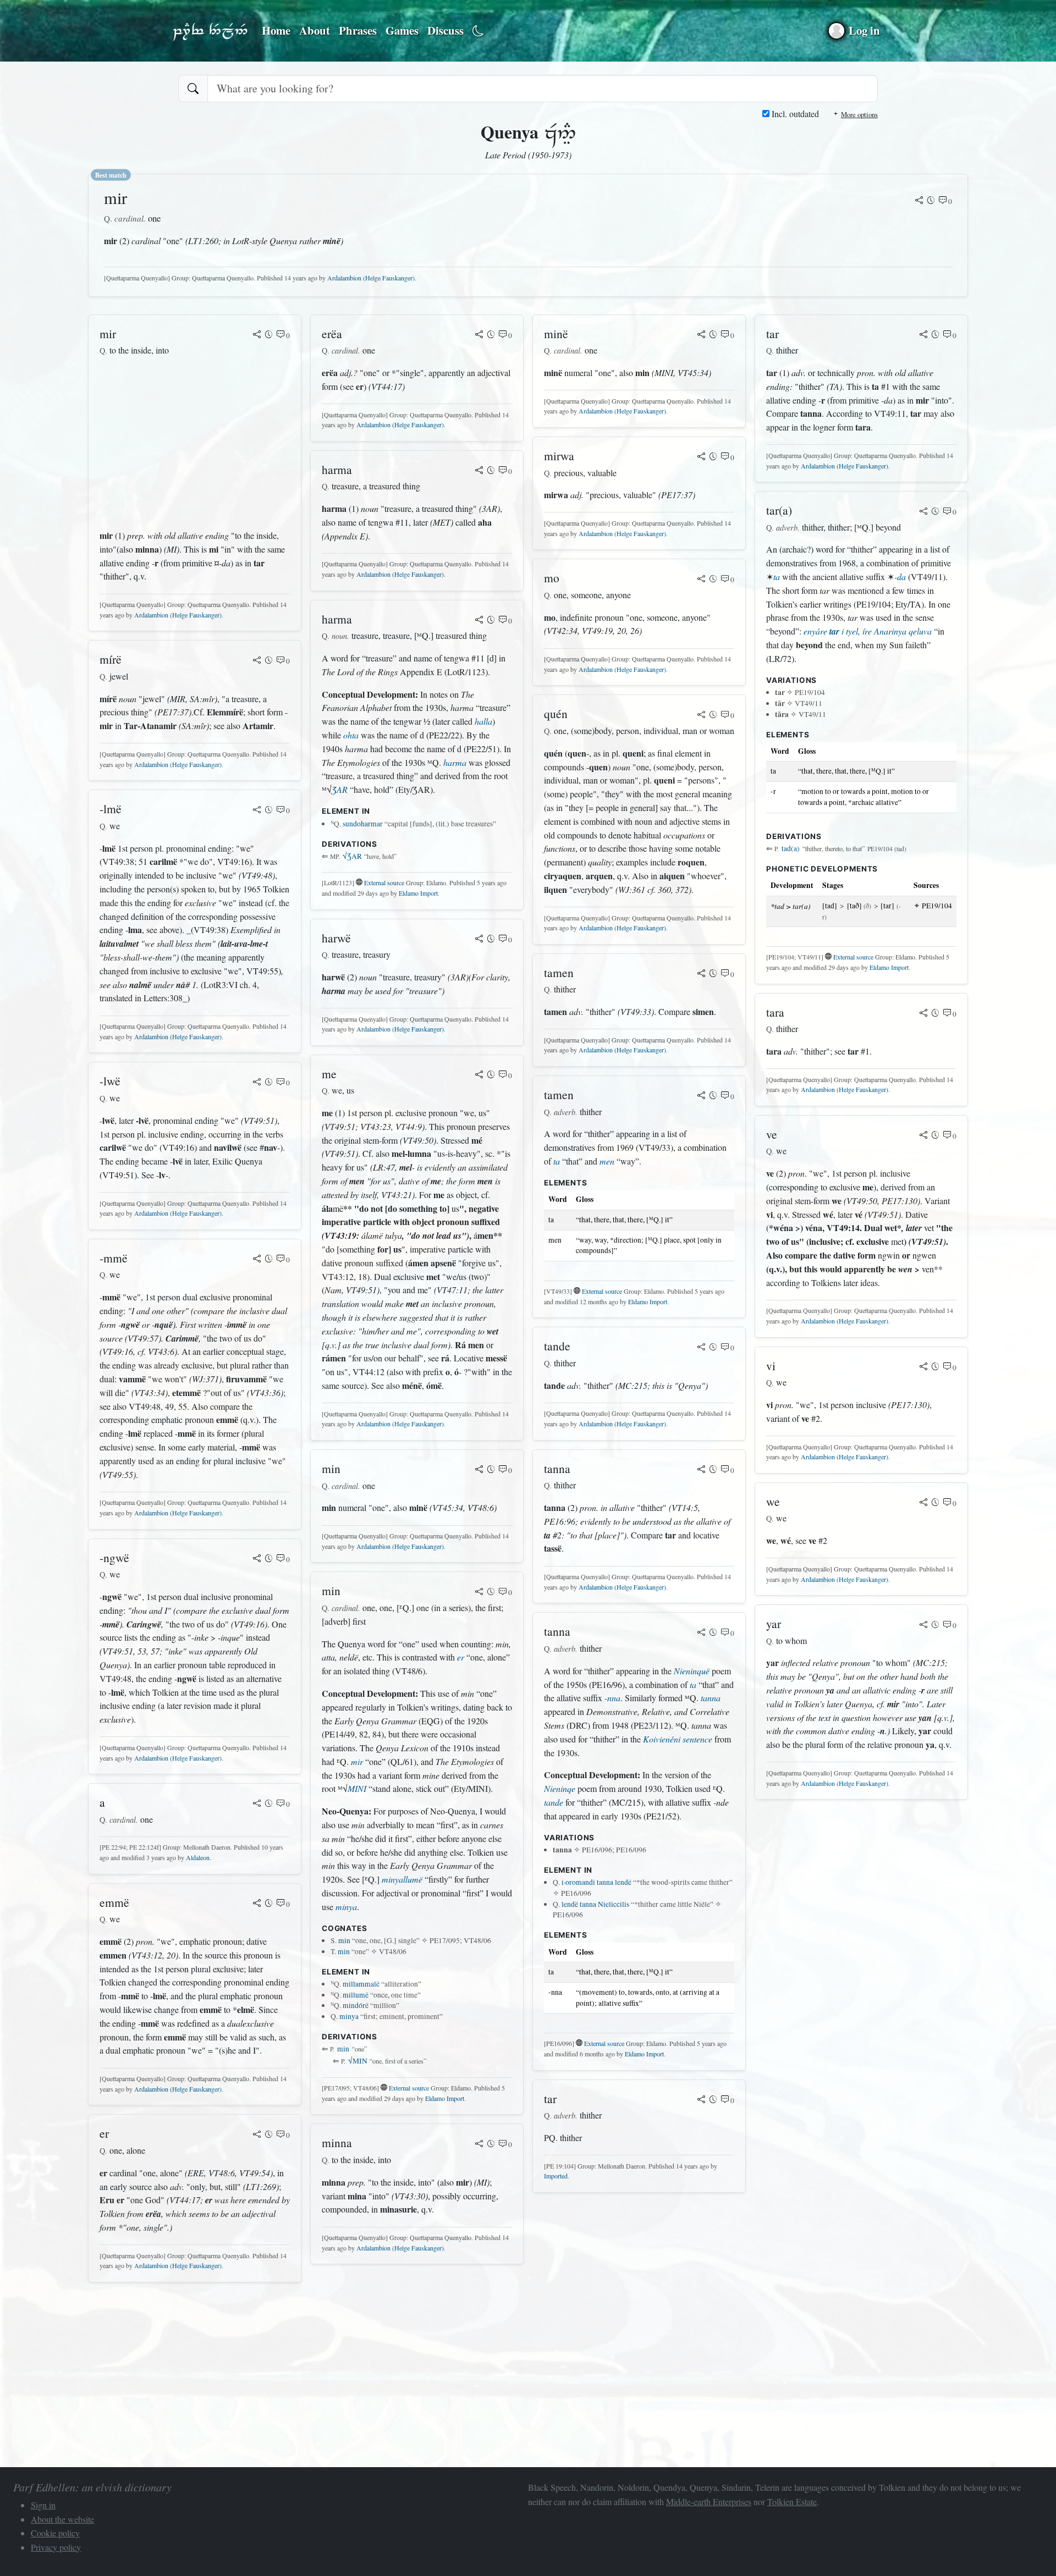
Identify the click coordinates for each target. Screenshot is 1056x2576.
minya (346, 1907)
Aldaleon (198, 1857)
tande (554, 1802)
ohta (351, 735)
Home (276, 30)
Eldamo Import (418, 893)
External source (384, 882)
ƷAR (340, 789)
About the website (62, 2519)
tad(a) (791, 848)
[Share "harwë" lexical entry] (479, 940)
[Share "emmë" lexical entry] (257, 1904)
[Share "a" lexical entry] (257, 1804)
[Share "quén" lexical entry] (701, 715)
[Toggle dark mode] (478, 31)
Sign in (43, 2505)
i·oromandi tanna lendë (596, 1882)
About (315, 30)
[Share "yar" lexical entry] (923, 1625)
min (344, 1940)
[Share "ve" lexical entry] (923, 1136)
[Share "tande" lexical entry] (701, 1348)
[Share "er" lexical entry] (257, 2135)
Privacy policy (56, 2547)
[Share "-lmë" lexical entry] (257, 810)
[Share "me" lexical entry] (479, 1075)
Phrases (358, 30)
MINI (357, 1788)
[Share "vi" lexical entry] (923, 1367)
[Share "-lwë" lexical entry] (257, 1083)
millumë (356, 1995)
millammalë (361, 1984)
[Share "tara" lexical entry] (923, 1014)
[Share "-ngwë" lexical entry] (257, 1559)
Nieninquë (692, 1671)
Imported (556, 2176)
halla (483, 721)
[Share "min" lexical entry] (479, 1470)
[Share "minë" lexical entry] (701, 335)
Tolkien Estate (792, 2501)
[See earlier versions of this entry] (931, 201)
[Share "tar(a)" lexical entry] (923, 512)
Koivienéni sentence (678, 1739)
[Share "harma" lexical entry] (479, 471)
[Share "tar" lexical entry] (701, 2100)
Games (402, 30)
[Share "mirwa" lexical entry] (701, 457)
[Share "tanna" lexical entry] (701, 1470)
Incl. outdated (794, 114)
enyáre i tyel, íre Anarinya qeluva (868, 631)
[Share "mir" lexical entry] (919, 201)
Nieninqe (560, 1788)
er (461, 1657)
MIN (358, 2061)
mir (357, 1761)
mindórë (356, 2005)
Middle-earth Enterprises (709, 2501)
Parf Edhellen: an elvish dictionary (210, 31)
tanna (711, 1698)
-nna (612, 1698)
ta (557, 1161)
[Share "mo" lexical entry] (701, 580)
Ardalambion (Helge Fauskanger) (371, 278)
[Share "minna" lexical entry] (479, 2144)
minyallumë (402, 1879)
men (607, 1161)
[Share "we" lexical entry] (923, 1503)
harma (455, 762)
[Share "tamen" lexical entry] (701, 974)
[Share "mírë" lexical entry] (257, 661)
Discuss (446, 30)
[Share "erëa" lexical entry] (479, 335)
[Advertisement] (195, 443)
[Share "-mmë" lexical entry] (257, 1260)
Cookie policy (55, 2533)
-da (900, 577)
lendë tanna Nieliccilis (595, 1904)
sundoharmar (363, 824)
